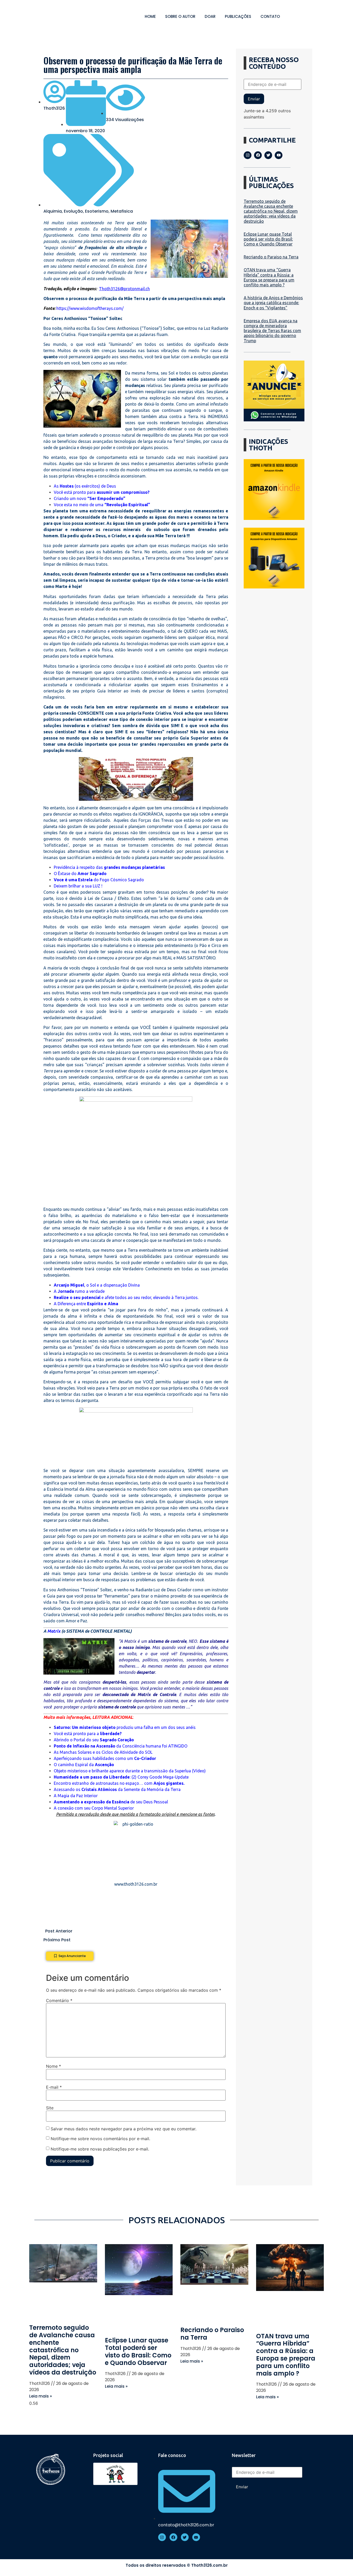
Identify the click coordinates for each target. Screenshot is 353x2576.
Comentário (59, 2000)
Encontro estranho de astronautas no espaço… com (119, 1783)
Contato (270, 16)
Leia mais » (41, 2396)
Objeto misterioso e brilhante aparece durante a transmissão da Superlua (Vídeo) (130, 1771)
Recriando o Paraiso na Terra (271, 257)
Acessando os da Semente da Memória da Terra (117, 1789)
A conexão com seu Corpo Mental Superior (94, 1808)
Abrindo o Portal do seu (94, 1740)
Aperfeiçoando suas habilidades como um (105, 1758)
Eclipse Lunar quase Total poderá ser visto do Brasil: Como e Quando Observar (268, 239)
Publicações (238, 16)
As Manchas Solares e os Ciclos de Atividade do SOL (103, 1752)
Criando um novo (90, 498)
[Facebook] (258, 155)
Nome (53, 2066)
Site (50, 2108)
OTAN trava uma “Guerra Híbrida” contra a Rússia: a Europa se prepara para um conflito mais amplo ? (269, 277)
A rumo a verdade (80, 1291)
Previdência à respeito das (109, 867)
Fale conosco (172, 2455)
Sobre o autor (180, 16)
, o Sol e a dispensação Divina (97, 1285)
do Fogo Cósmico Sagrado (99, 880)
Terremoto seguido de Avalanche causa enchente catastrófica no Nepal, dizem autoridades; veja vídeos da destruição (271, 211)
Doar (210, 16)
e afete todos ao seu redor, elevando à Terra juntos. (126, 1297)
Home (150, 16)
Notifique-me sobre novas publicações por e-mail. (100, 2149)
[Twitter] (268, 155)
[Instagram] (248, 155)
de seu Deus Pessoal (111, 1802)
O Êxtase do (80, 873)
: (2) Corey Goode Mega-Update (121, 1777)
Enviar (254, 99)
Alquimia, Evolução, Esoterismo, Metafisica (88, 211)
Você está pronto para (102, 492)
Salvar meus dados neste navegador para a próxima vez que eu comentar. (124, 2129)
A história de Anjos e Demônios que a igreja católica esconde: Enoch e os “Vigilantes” (273, 303)
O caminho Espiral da (84, 1765)
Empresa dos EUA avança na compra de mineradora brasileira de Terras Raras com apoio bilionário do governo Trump (272, 331)
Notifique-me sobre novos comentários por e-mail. (100, 2139)
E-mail (54, 2087)
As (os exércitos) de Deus (85, 486)
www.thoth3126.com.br (136, 1884)
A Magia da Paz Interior (76, 1796)
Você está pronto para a (88, 1734)
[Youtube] (279, 155)
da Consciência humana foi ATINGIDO (121, 1746)
